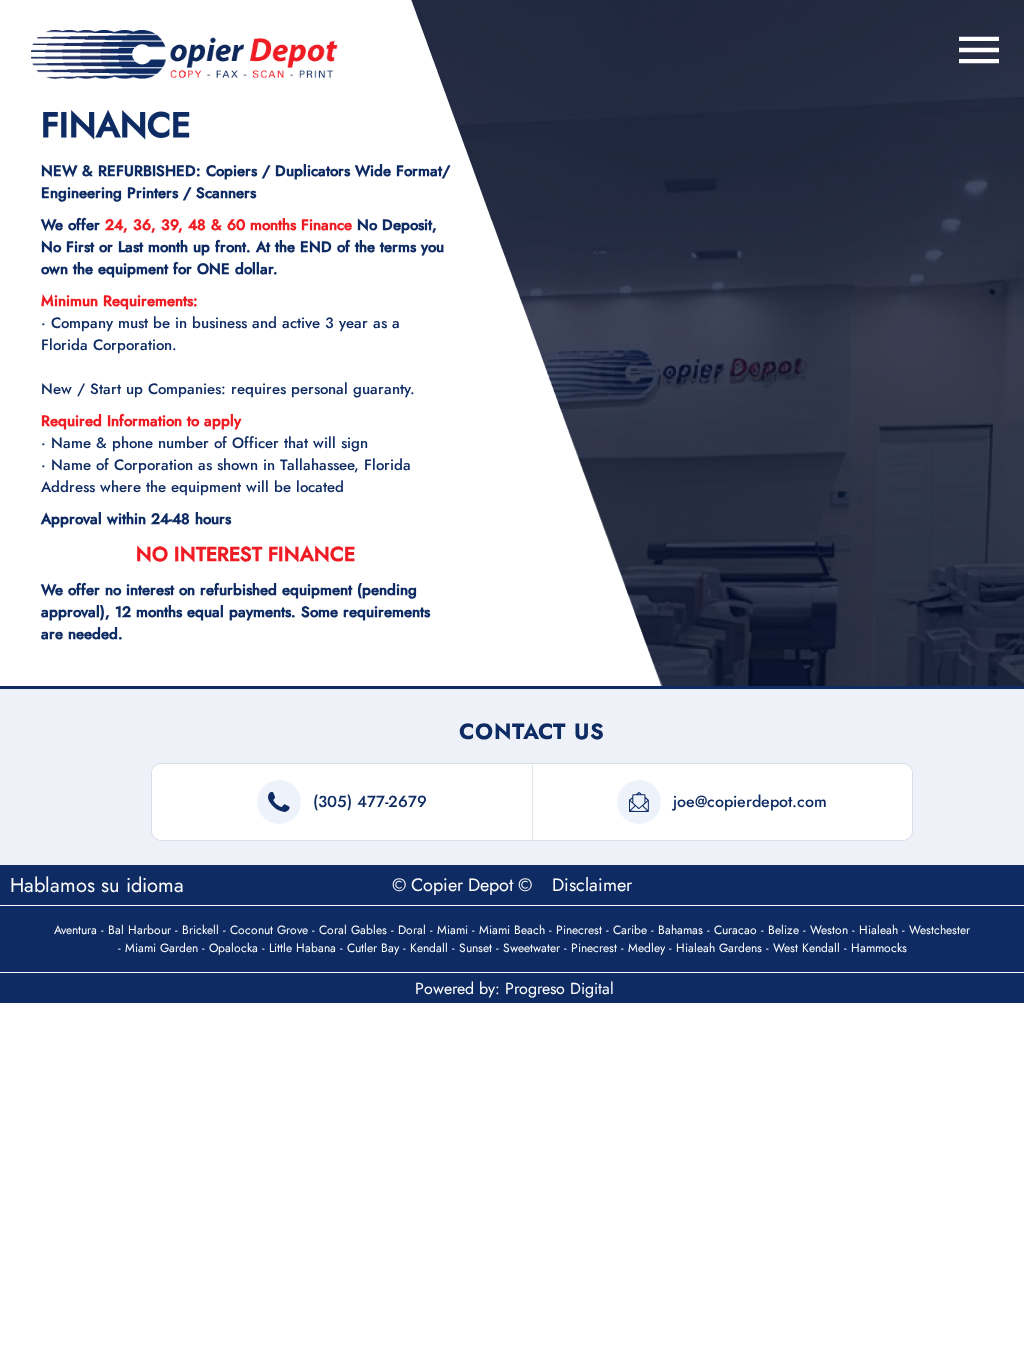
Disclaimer (592, 885)
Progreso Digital (559, 988)
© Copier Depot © (464, 885)
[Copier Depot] (184, 54)
